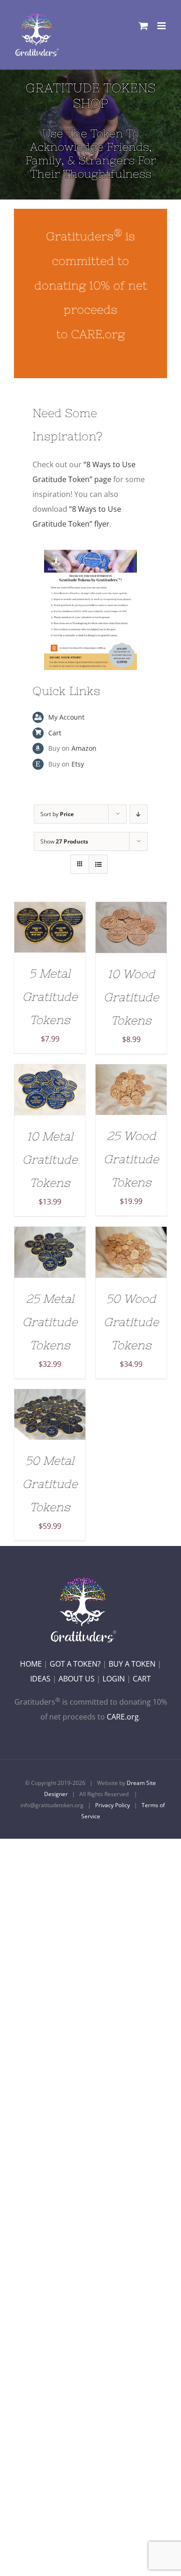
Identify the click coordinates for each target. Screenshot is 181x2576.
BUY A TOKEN (132, 1664)
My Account (66, 717)
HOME (31, 1664)
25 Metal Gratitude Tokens (50, 1322)
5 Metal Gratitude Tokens (50, 997)
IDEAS (40, 1679)
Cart (55, 733)
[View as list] (98, 864)
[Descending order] (139, 814)
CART (142, 1679)
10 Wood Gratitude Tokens (131, 997)
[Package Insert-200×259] (90, 554)
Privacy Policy (113, 1805)
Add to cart (43, 924)
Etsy (78, 764)
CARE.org (123, 1717)
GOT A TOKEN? (75, 1664)
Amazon (84, 748)
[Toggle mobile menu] (162, 26)
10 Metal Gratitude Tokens (50, 1159)
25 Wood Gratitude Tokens (131, 1159)
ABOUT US (77, 1679)
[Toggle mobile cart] (143, 26)
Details (50, 934)
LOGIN (114, 1679)
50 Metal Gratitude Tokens (50, 1484)
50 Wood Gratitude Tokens (131, 1322)
